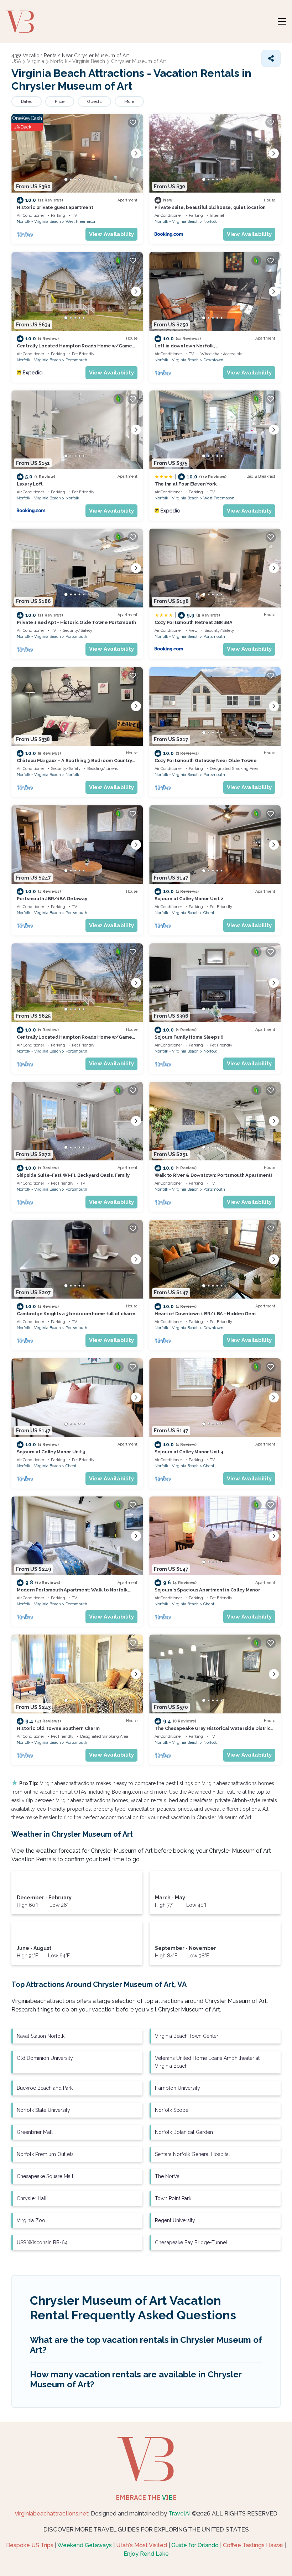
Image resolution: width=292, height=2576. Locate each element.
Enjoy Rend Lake (146, 2554)
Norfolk (210, 222)
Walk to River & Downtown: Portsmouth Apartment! (213, 1175)
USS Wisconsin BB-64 (42, 2242)
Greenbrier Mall (35, 2132)
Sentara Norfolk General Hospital (192, 2154)
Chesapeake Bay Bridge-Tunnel (191, 2242)
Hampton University (178, 2088)
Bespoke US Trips (30, 2545)
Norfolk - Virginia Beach (39, 222)
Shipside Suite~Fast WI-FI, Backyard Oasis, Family (73, 1175)
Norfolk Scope (172, 2110)
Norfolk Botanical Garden (184, 2132)
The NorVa (167, 2176)
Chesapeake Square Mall (45, 2176)
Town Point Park (173, 2198)
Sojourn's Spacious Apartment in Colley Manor (207, 1590)
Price (60, 101)
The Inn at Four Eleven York (186, 484)
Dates (27, 101)
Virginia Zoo (31, 2220)
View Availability (111, 234)
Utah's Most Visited (142, 2545)
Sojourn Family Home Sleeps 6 (189, 1037)
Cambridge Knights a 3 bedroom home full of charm (76, 1314)
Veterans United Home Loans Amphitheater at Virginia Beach (207, 2062)
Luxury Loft (30, 484)
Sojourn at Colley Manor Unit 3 (51, 1452)
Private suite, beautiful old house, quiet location (210, 207)
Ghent (209, 913)
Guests (94, 101)
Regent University (175, 2220)
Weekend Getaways (85, 2545)
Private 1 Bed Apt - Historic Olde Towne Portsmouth (76, 622)
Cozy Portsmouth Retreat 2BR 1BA (194, 622)
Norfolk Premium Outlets (45, 2154)
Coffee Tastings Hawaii (253, 2545)
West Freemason (81, 222)
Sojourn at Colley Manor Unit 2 (189, 899)
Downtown (213, 360)
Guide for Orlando (195, 2545)
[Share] (271, 58)
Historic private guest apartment (55, 207)
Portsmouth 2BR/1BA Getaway (52, 899)
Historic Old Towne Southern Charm (58, 1728)
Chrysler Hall (32, 2198)
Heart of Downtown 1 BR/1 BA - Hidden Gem (205, 1314)
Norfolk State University (43, 2110)
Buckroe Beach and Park (45, 2088)
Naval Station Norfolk (41, 2036)
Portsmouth (76, 360)
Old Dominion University (45, 2058)
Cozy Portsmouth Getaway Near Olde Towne (206, 760)
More (129, 101)
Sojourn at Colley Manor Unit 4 (189, 1452)
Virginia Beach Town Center (187, 2036)
